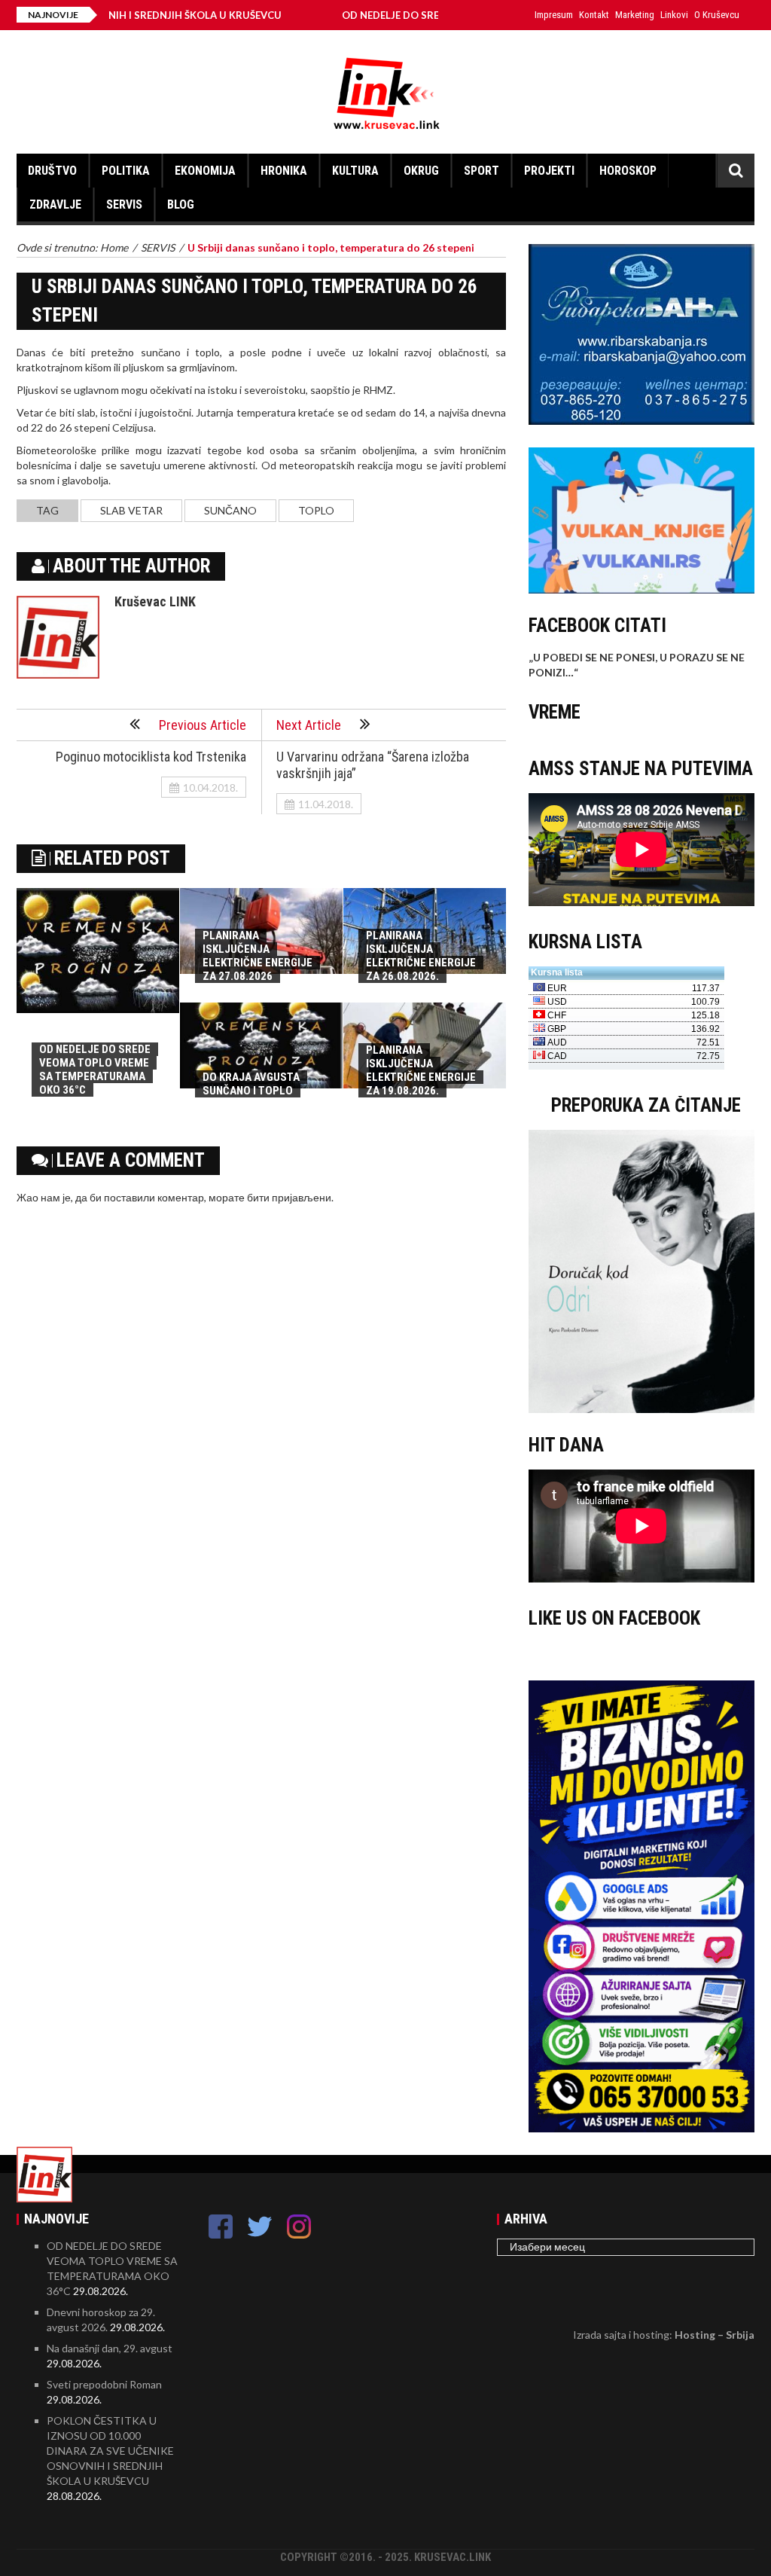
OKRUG (421, 171)
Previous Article (203, 725)
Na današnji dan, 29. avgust (110, 2348)
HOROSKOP (628, 171)
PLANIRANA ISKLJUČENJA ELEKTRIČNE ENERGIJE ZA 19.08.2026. (421, 1070)
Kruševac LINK (155, 601)
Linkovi (674, 15)
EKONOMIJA (205, 171)
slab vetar (131, 510)
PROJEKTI (549, 171)
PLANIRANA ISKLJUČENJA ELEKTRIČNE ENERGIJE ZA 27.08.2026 (258, 956)
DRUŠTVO (52, 171)
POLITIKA (126, 171)
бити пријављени (289, 1197)
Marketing (635, 15)
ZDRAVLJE (55, 204)
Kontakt (594, 15)
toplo (316, 510)
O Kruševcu (717, 15)
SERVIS (124, 204)
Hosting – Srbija (715, 2335)
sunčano (230, 510)
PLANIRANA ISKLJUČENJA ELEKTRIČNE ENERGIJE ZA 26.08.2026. (421, 956)
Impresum (554, 15)
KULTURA (355, 171)
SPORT (481, 171)
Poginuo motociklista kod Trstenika (151, 757)
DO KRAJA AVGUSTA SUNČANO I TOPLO (251, 1084)
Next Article (309, 725)
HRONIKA (284, 171)
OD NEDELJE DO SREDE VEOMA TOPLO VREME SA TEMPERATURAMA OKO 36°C (95, 1070)
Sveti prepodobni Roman (104, 2384)
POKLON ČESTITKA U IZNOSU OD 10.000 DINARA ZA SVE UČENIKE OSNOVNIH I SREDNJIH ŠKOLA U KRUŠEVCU (110, 2451)
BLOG (181, 204)
